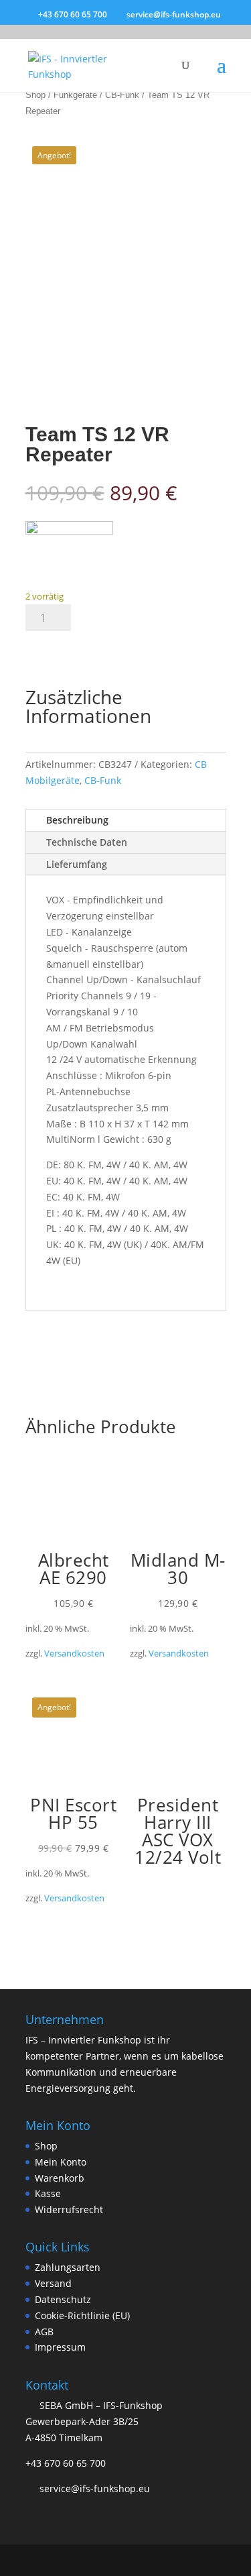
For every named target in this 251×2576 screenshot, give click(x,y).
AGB (44, 2332)
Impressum (60, 2347)
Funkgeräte (75, 95)
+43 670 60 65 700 (66, 2463)
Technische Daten (87, 842)
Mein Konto (61, 2162)
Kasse (48, 2193)
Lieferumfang (77, 864)
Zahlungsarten (68, 2267)
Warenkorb (60, 2178)
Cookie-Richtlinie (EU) (82, 2315)
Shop (35, 95)
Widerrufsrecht (69, 2209)
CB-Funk (122, 95)
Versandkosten (74, 1654)
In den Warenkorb (95, 649)
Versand (53, 2283)
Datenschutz (63, 2299)
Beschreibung (77, 820)
